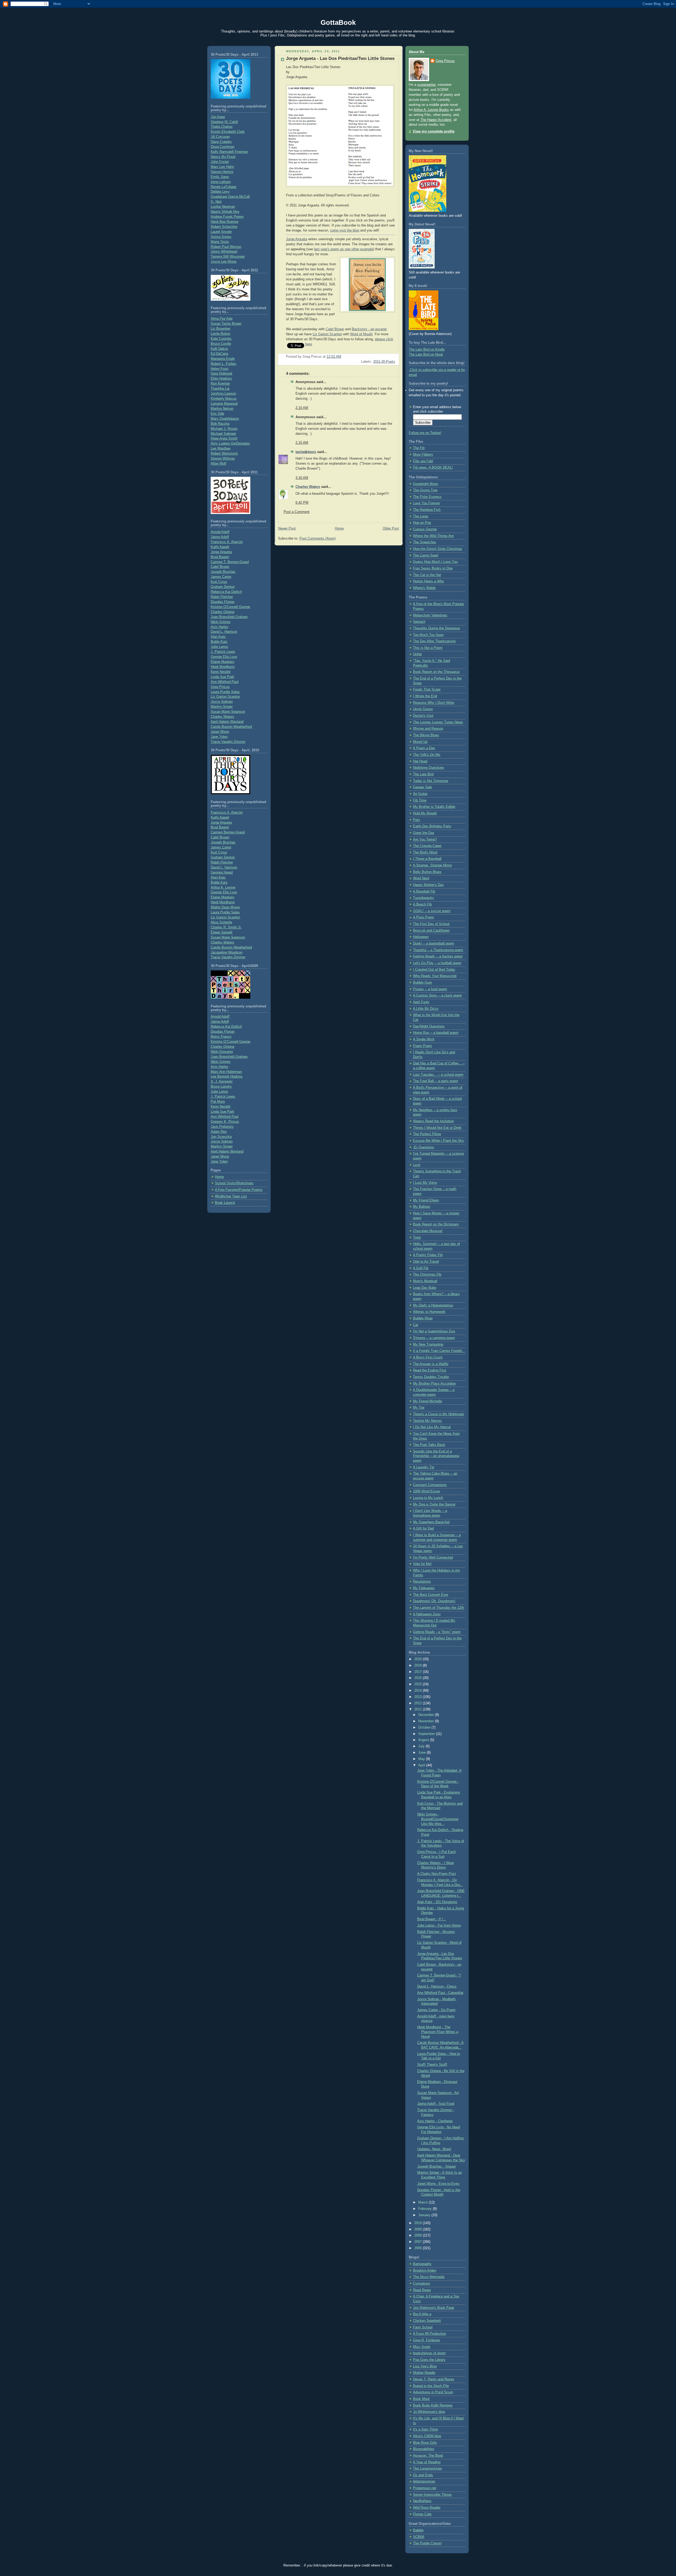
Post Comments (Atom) (318, 539)
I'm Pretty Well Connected (433, 1558)
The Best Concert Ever (431, 1595)
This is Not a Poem (428, 648)
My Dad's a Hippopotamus (433, 1305)
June (422, 1753)
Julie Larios (219, 647)
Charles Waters (222, 717)
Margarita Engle (223, 359)
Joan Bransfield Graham (229, 617)
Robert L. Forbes (224, 364)
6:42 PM (302, 503)
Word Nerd (421, 878)
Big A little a (422, 2314)
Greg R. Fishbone (426, 2340)
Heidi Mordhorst (223, 667)
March (424, 2202)
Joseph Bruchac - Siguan (436, 2167)
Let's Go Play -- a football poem (437, 963)
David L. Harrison (224, 632)
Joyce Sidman (222, 702)
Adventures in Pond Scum (433, 2392)
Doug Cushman (222, 147)
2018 (419, 1666)
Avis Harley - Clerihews (435, 2121)
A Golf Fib (421, 1268)
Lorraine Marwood (224, 404)
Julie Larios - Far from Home (439, 1926)
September (427, 1734)
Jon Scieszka (221, 1137)
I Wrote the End (425, 696)
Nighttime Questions (429, 768)
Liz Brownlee (220, 329)
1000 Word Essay (427, 1491)
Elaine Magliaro (222, 662)
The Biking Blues (426, 735)
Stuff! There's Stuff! (432, 2065)
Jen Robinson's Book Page (434, 2308)
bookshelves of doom (429, 2353)
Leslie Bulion (220, 334)
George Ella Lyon (224, 657)
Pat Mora (218, 1102)
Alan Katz (218, 637)
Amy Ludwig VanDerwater (230, 444)
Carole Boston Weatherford (231, 727)
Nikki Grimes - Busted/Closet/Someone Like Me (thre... (438, 1819)
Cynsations (422, 2284)
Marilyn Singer (222, 707)
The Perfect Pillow (427, 1134)
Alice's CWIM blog (427, 2436)
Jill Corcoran (220, 137)
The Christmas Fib (427, 1275)
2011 (419, 1709)
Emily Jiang (220, 177)
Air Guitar (420, 794)
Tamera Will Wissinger (228, 257)
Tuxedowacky (424, 898)
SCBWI (419, 2537)
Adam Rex (219, 1132)
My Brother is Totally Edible (434, 807)
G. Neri (216, 202)
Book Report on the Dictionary (436, 1224)
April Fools (421, 1002)
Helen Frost (220, 369)
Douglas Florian (223, 602)
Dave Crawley (221, 142)
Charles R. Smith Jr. (226, 927)
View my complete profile (434, 131)
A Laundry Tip (424, 1467)
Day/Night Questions (429, 1026)
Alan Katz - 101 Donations (437, 1902)
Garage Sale (422, 787)
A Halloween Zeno (427, 1614)
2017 (419, 1672)
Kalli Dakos (219, 349)
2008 (419, 2235)
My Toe (419, 1408)
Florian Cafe (422, 2514)
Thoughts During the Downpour (436, 628)
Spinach (419, 622)
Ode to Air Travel (426, 1262)
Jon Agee (218, 117)
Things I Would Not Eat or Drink (437, 1128)
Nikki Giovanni (222, 1052)
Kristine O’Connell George (231, 1042)
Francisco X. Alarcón (227, 542)
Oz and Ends (423, 2475)
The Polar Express (427, 497)
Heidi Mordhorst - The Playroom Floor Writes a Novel (438, 2032)
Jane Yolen (219, 737)
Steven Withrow (223, 459)
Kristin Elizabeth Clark (228, 132)
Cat (416, 1325)
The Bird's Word (425, 852)
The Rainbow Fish (427, 510)
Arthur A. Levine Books (431, 110)
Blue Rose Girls (425, 2443)
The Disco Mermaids (429, 2277)
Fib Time (420, 800)
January (425, 2215)
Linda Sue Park (222, 677)
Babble (418, 2530)
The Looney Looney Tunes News (438, 722)
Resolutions (422, 1582)
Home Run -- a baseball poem (436, 1033)
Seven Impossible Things (432, 2495)
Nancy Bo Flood (223, 157)
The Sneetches (425, 542)
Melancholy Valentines (430, 615)
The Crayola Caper (427, 846)
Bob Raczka (220, 424)
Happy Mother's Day (428, 885)
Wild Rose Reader (427, 2508)
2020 (419, 1659)
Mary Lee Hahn (222, 167)
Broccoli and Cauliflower (431, 931)
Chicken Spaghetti (427, 2321)
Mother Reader (424, 2373)
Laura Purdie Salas (225, 692)
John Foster (220, 162)
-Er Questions (424, 1147)
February (426, 2209)
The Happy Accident (436, 120)
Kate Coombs (221, 339)
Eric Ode (217, 414)
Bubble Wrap (423, 1318)
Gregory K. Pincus (225, 1122)
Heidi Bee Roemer (225, 222)
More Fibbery (423, 455)
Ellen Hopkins (221, 379)
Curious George (425, 529)
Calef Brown (220, 567)
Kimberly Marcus (224, 399)
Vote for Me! (422, 1564)
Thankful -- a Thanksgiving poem (438, 950)
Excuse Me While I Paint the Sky (438, 1141)
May (422, 1759)
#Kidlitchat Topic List (231, 1196)
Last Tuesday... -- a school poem (438, 1075)
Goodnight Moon (426, 484)
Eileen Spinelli (222, 932)
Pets (417, 820)
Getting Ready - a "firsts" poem (437, 1632)
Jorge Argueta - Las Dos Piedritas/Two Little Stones (340, 58)
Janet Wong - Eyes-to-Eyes (438, 2184)
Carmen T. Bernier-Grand (230, 562)
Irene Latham (221, 182)
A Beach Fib (422, 904)
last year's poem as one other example (344, 249)
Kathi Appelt (220, 547)
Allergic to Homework (429, 1312)
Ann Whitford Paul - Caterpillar (440, 1993)
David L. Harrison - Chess (437, 1987)
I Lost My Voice (425, 1183)
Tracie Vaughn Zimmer (228, 742)
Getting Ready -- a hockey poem (438, 956)
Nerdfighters (422, 2501)
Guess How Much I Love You (435, 562)
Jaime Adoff (220, 537)
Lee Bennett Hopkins (227, 1077)
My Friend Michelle (428, 1401)
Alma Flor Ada (222, 319)
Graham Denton (223, 587)
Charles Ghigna (222, 612)
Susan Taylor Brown (226, 324)
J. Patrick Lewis (223, 652)
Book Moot (421, 2399)
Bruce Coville (221, 344)
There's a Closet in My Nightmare (438, 1414)
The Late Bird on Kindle (427, 350)
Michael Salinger (223, 434)
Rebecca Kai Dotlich (226, 592)
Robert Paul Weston (226, 247)
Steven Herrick (222, 172)
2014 (419, 1691)
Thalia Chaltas (222, 127)
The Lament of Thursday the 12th (438, 1608)
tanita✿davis (306, 452)
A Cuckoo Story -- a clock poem (437, 996)
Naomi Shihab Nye (225, 212)
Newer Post (287, 529)
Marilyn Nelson (222, 409)
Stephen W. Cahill (224, 122)
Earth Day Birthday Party (432, 826)
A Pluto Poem (424, 917)
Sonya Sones (221, 237)
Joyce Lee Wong (224, 262)
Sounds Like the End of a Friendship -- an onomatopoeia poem (436, 1456)
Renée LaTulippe (224, 187)
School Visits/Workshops (234, 1183)
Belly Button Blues (427, 872)
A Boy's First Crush (428, 1357)
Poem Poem (422, 1046)
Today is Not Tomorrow (431, 781)
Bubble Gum (422, 983)
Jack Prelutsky (222, 1127)
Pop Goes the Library (429, 2360)
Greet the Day (424, 833)
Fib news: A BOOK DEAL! (433, 468)
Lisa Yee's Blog (425, 2366)
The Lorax (421, 516)
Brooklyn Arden (425, 2271)
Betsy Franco (221, 1037)
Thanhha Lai (220, 389)
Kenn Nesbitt (221, 672)
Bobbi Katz (219, 642)
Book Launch (225, 1203)
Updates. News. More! (434, 2149)
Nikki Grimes (221, 622)
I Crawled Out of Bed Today (434, 970)
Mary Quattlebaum (225, 419)
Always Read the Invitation (433, 1121)
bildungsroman (424, 2481)
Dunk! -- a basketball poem (434, 943)
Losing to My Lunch (428, 1498)
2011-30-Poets (384, 362)
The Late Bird (423, 774)
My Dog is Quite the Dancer (434, 1504)
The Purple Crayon (427, 2543)
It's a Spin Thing (425, 2429)
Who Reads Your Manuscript (435, 976)
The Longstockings (428, 2469)
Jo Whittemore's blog (429, 2412)
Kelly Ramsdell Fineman (229, 152)
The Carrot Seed (426, 555)
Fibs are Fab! (423, 461)
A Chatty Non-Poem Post (436, 1874)
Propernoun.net (425, 2488)
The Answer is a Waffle (431, 1364)
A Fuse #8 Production (429, 2334)
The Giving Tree (425, 490)
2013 (419, 1697)
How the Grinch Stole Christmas (438, 549)
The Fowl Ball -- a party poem (436, 1081)
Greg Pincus (220, 687)
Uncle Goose (423, 709)
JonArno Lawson (223, 394)
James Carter (221, 577)
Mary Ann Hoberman (226, 1072)
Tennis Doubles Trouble (431, 1377)
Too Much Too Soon (428, 635)
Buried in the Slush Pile (431, 2386)
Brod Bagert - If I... (432, 1919)
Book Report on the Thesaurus (436, 672)
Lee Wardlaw (220, 449)
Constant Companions (430, 1485)
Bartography (422, 2264)
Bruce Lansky (221, 1087)
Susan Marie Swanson (228, 712)
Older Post (391, 529)
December (427, 1715)
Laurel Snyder (221, 232)
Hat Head (420, 761)
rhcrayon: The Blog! (428, 2456)
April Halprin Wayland (227, 722)
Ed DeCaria (219, 354)
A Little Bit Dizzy (426, 1009)
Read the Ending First (430, 1370)
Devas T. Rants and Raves (434, 2379)
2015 (419, 1684)
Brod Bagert (220, 557)
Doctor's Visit (423, 716)
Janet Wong (220, 732)
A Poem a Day (424, 748)
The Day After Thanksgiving (434, 641)
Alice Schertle (221, 922)
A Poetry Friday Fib (428, 1255)
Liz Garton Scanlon (225, 697)
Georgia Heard (222, 872)
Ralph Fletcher (222, 597)
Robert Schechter (224, 227)
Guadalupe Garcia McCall (230, 197)
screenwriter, (427, 85)
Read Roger (422, 2290)
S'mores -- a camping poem (434, 1338)
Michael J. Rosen (224, 429)
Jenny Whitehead (224, 252)
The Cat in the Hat (427, 575)
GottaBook (338, 22)
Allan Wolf (219, 464)
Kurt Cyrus (219, 582)
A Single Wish (424, 1039)
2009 (419, 2229)
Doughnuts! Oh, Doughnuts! (434, 1601)
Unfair (417, 654)
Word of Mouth (361, 334)
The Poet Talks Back (429, 1445)
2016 (419, 1678)
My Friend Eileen (426, 1200)
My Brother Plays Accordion (434, 1384)
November (427, 1721)
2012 (419, 1703)
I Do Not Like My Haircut (432, 1427)
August (424, 1740)
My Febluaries (424, 1588)
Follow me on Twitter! (425, 433)
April (422, 1765)
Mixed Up (420, 742)
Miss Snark (422, 2347)
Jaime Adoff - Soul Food (436, 2104)
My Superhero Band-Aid (431, 1522)
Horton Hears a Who (428, 581)
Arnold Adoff (220, 532)
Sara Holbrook (222, 374)
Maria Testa (220, 242)
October (425, 1728)
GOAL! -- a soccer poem (432, 911)
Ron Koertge (220, 384)
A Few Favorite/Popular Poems (239, 1190)
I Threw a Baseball (427, 859)
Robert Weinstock (224, 454)
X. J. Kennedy (222, 1082)
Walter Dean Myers (225, 907)
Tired (417, 1238)
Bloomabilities (424, 2449)
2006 (419, 2248)
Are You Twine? (425, 839)
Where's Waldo (424, 588)
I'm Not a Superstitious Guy (434, 1331)
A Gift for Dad (423, 1528)
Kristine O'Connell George (230, 607)
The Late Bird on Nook (426, 355)
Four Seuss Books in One (433, 568)
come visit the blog (345, 230)
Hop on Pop (422, 523)
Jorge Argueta (221, 552)
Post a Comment (297, 512)
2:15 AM (302, 408)
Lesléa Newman (223, 207)
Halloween (421, 937)
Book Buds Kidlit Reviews (433, 2405)
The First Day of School (431, 924)
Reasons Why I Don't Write (434, 703)
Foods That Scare (427, 690)
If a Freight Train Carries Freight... (439, 1351)
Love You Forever (426, 503)
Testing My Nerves (427, 1421)
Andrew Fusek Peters (227, 217)
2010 (419, 2223)
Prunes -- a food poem (430, 989)
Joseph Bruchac (223, 572)
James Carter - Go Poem (436, 2010)
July (422, 1746)
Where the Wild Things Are (433, 536)
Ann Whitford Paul (225, 682)
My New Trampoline (428, 1344)
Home (219, 1177)
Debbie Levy (220, 192)
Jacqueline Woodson (227, 952)
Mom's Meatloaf (425, 1281)
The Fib (419, 448)
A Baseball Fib (424, 891)
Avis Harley (220, 627)
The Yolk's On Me (427, 755)
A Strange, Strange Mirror (432, 865)
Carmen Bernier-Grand (228, 832)
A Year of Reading (427, 2462)
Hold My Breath (425, 813)
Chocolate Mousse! (428, 1231)
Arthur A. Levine (223, 888)
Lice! (417, 1165)
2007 (419, 2242)
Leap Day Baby (425, 1288)
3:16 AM (302, 478)
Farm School (423, 2327)
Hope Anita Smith (224, 438)
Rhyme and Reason (428, 729)
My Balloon (422, 1207)
